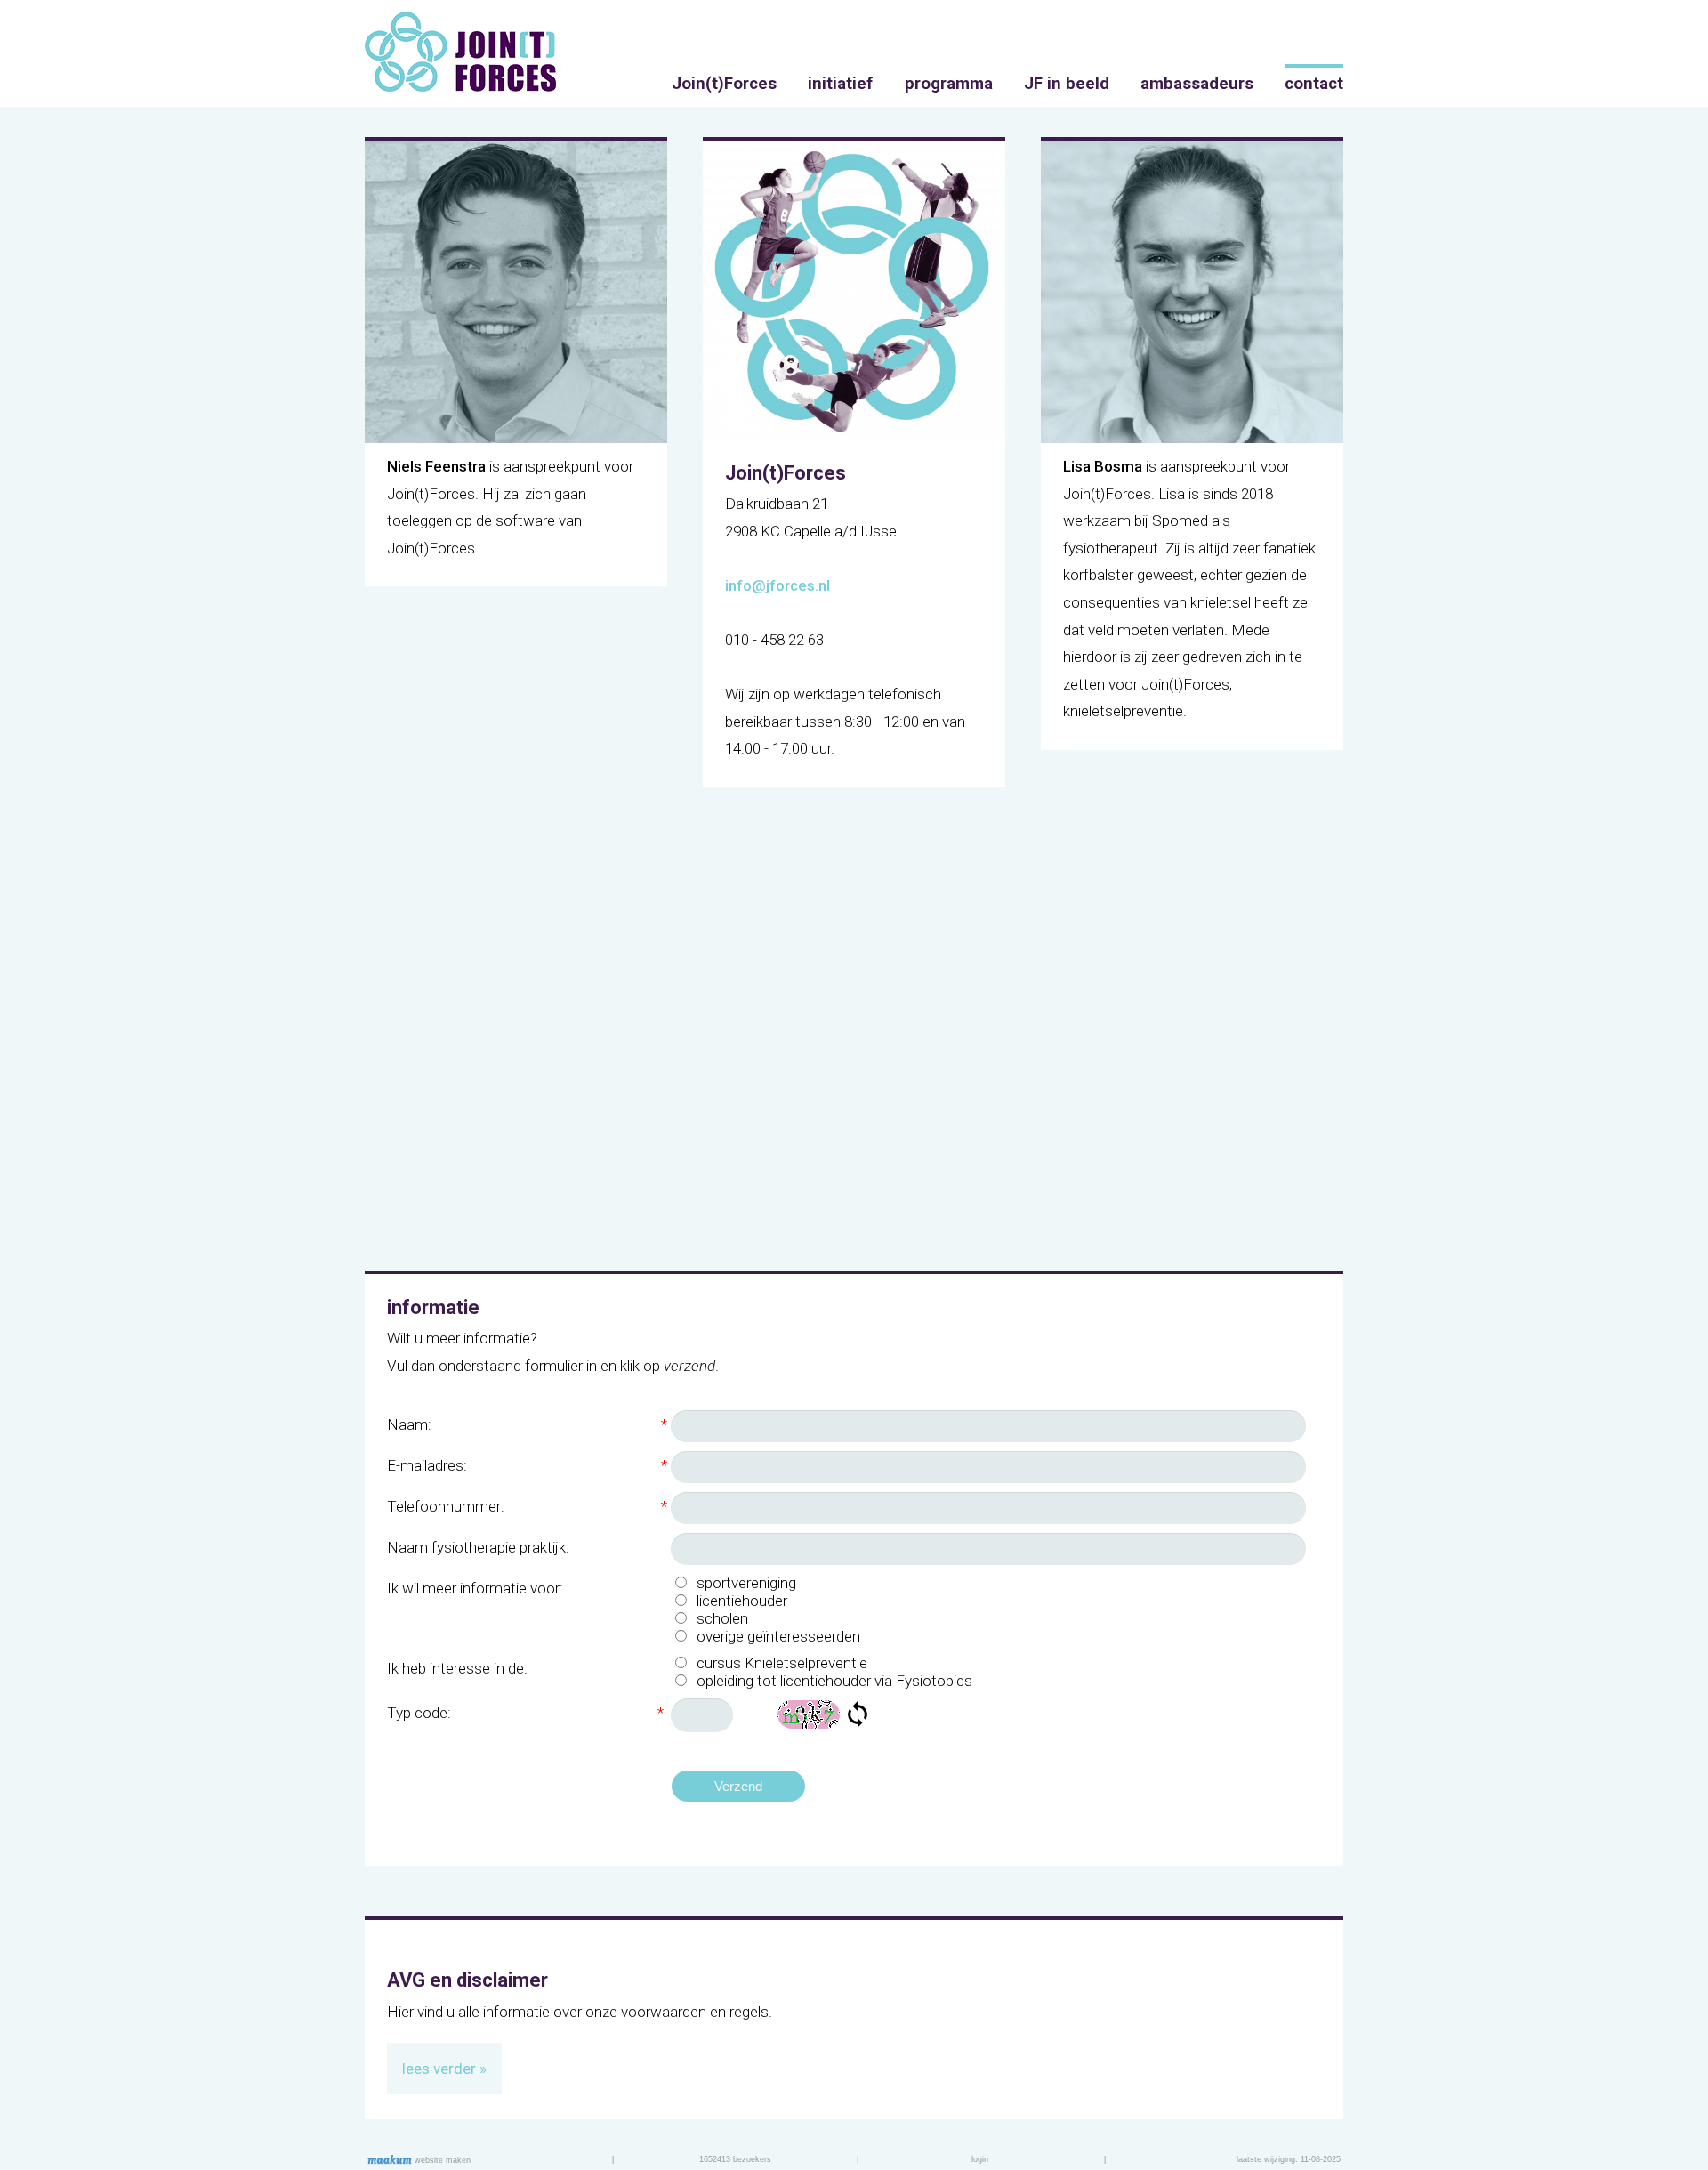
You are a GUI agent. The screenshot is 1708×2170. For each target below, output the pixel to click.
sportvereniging (746, 1583)
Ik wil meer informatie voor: (475, 1588)
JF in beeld (1067, 84)
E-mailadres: (527, 1465)
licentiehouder (742, 1601)
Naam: (527, 1424)
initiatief (841, 84)
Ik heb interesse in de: (457, 1668)
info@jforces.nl (777, 585)
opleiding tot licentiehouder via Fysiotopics (834, 1681)
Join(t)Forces (724, 84)
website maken (441, 2160)
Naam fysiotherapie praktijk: (478, 1547)
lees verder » (444, 2069)
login (980, 2159)
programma (949, 84)
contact (1314, 84)
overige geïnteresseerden (778, 1636)
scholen (722, 1618)
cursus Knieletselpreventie (782, 1663)
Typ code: (525, 1713)
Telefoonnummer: (527, 1506)
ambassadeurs (1197, 84)
